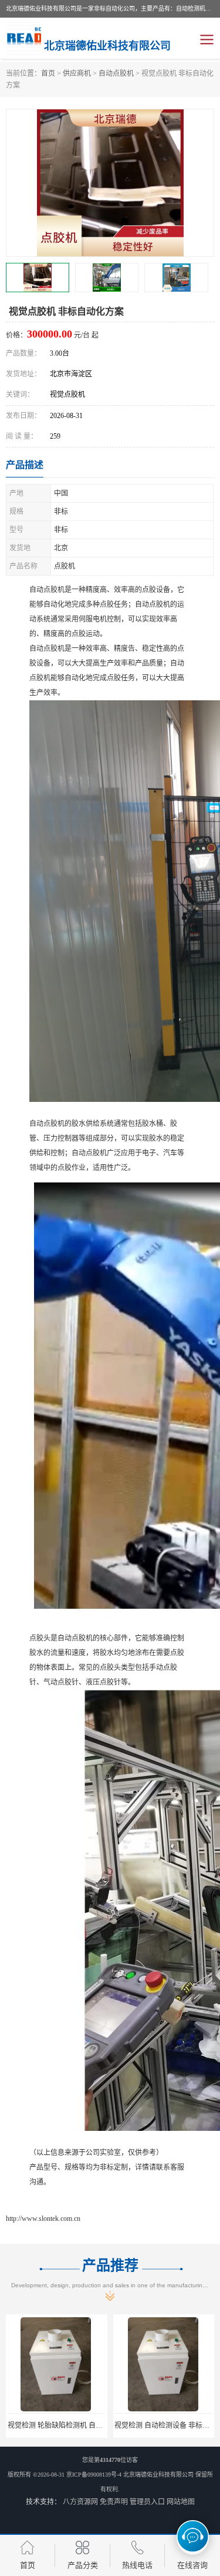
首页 (48, 73)
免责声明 (114, 2502)
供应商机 (77, 73)
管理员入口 (147, 2502)
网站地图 (181, 2502)
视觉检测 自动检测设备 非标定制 (59, 2425)
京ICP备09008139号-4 (94, 2475)
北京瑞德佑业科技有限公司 (158, 2475)
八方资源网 (80, 2502)
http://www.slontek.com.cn (43, 2218)
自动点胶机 (116, 73)
